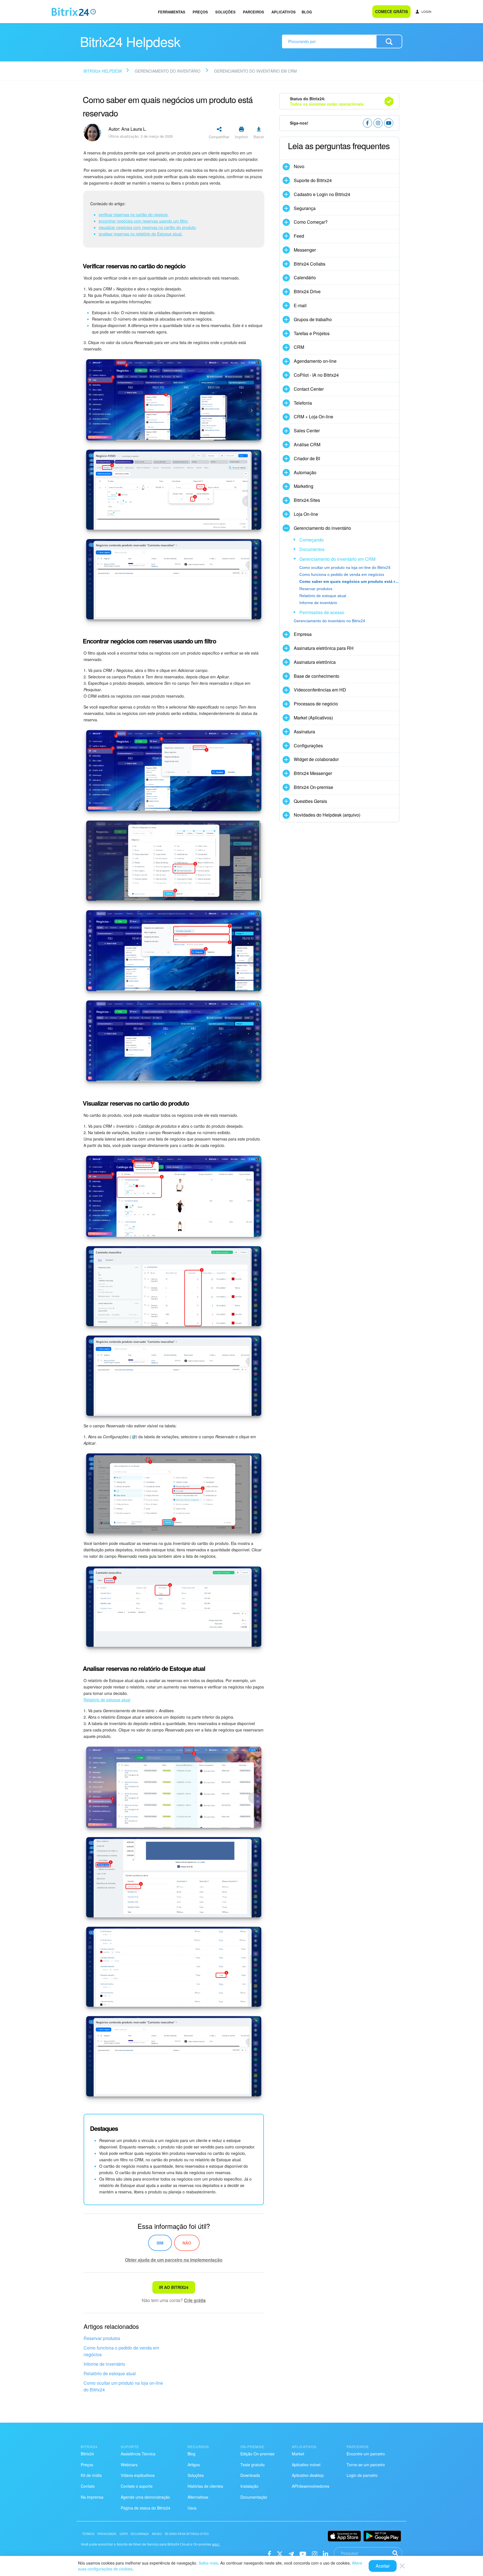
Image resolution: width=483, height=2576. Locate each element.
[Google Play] (382, 2536)
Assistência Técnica (138, 2454)
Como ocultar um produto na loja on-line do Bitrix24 (123, 2386)
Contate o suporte (137, 2486)
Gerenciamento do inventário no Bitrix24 (329, 621)
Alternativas (198, 2497)
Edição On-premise (257, 2454)
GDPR (124, 2534)
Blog (307, 12)
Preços (200, 12)
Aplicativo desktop (308, 2475)
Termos (88, 2534)
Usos (192, 2508)
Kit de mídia (91, 2475)
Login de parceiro (362, 2475)
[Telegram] (291, 2553)
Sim (160, 2243)
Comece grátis (391, 11)
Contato (88, 2486)
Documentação (254, 2497)
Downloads (250, 2475)
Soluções (225, 12)
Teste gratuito (253, 2465)
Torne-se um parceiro (366, 2465)
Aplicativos (284, 12)
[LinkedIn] (325, 2553)
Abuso (157, 2534)
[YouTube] (303, 2553)
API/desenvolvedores (311, 2486)
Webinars (129, 2465)
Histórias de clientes (205, 2486)
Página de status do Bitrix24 (145, 2508)
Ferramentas (172, 12)
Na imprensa (92, 2497)
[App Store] (344, 2536)
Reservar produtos (102, 2338)
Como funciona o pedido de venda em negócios (121, 2351)
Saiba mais (208, 2563)
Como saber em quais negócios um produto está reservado (349, 581)
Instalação (249, 2486)
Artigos (194, 2465)
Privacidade (107, 2534)
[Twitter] (280, 2553)
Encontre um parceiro (366, 2454)
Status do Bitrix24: (327, 101)
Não (187, 2243)
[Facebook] (269, 2553)
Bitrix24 (87, 2454)
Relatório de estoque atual (110, 2373)
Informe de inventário (104, 2364)
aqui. (216, 2544)
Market (298, 2454)
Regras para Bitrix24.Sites (187, 2534)
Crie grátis (195, 2300)
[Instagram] (315, 2553)
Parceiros (254, 12)
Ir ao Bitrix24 (174, 2287)
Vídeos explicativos (138, 2475)
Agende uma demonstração (145, 2497)
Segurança (140, 2534)
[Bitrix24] (74, 12)
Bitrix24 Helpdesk (103, 71)
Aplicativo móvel (306, 2465)
